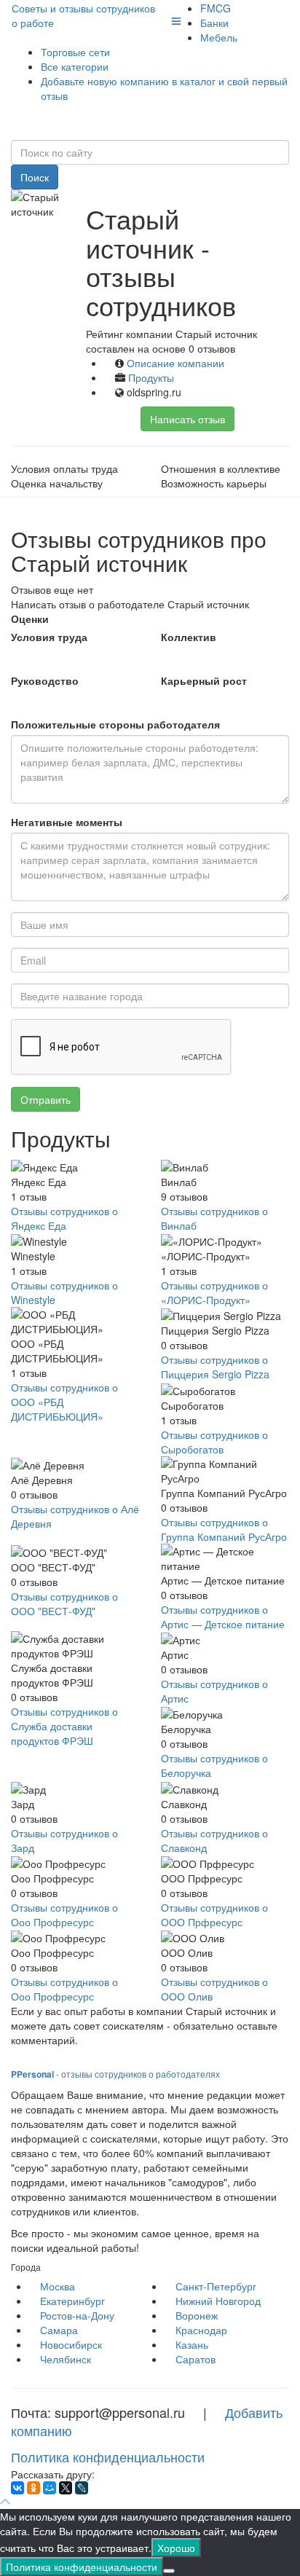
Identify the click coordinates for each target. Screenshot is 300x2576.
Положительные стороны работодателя (115, 724)
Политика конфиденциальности (108, 2457)
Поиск (35, 177)
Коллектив (189, 637)
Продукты (151, 377)
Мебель (219, 37)
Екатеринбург (72, 2301)
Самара (59, 2330)
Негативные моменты (67, 822)
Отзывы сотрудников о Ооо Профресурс (64, 1915)
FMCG (216, 8)
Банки (214, 23)
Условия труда (49, 637)
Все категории (75, 66)
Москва (58, 2286)
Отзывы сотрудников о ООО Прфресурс (214, 1915)
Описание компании (175, 363)
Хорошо (176, 2548)
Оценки (30, 619)
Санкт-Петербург (216, 2286)
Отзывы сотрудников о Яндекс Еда (64, 1218)
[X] (66, 2488)
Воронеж (197, 2315)
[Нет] (169, 2571)
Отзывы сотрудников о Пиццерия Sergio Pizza (215, 1367)
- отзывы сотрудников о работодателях (115, 2074)
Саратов (196, 2359)
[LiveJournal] (82, 2488)
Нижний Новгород (218, 2301)
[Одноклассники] (33, 2488)
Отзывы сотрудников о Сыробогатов (214, 1442)
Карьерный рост (204, 680)
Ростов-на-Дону (77, 2315)
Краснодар (201, 2330)
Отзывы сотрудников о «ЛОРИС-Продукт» (214, 1292)
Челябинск (66, 2359)
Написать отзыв (187, 419)
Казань (192, 2344)
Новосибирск (71, 2344)
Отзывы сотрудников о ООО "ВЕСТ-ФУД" (64, 1603)
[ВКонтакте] (17, 2488)
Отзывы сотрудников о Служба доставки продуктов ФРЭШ (64, 1726)
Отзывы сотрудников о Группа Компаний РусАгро (224, 1529)
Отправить (46, 1099)
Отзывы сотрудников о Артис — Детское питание (223, 1617)
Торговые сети (75, 52)
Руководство (45, 680)
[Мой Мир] (50, 2488)
